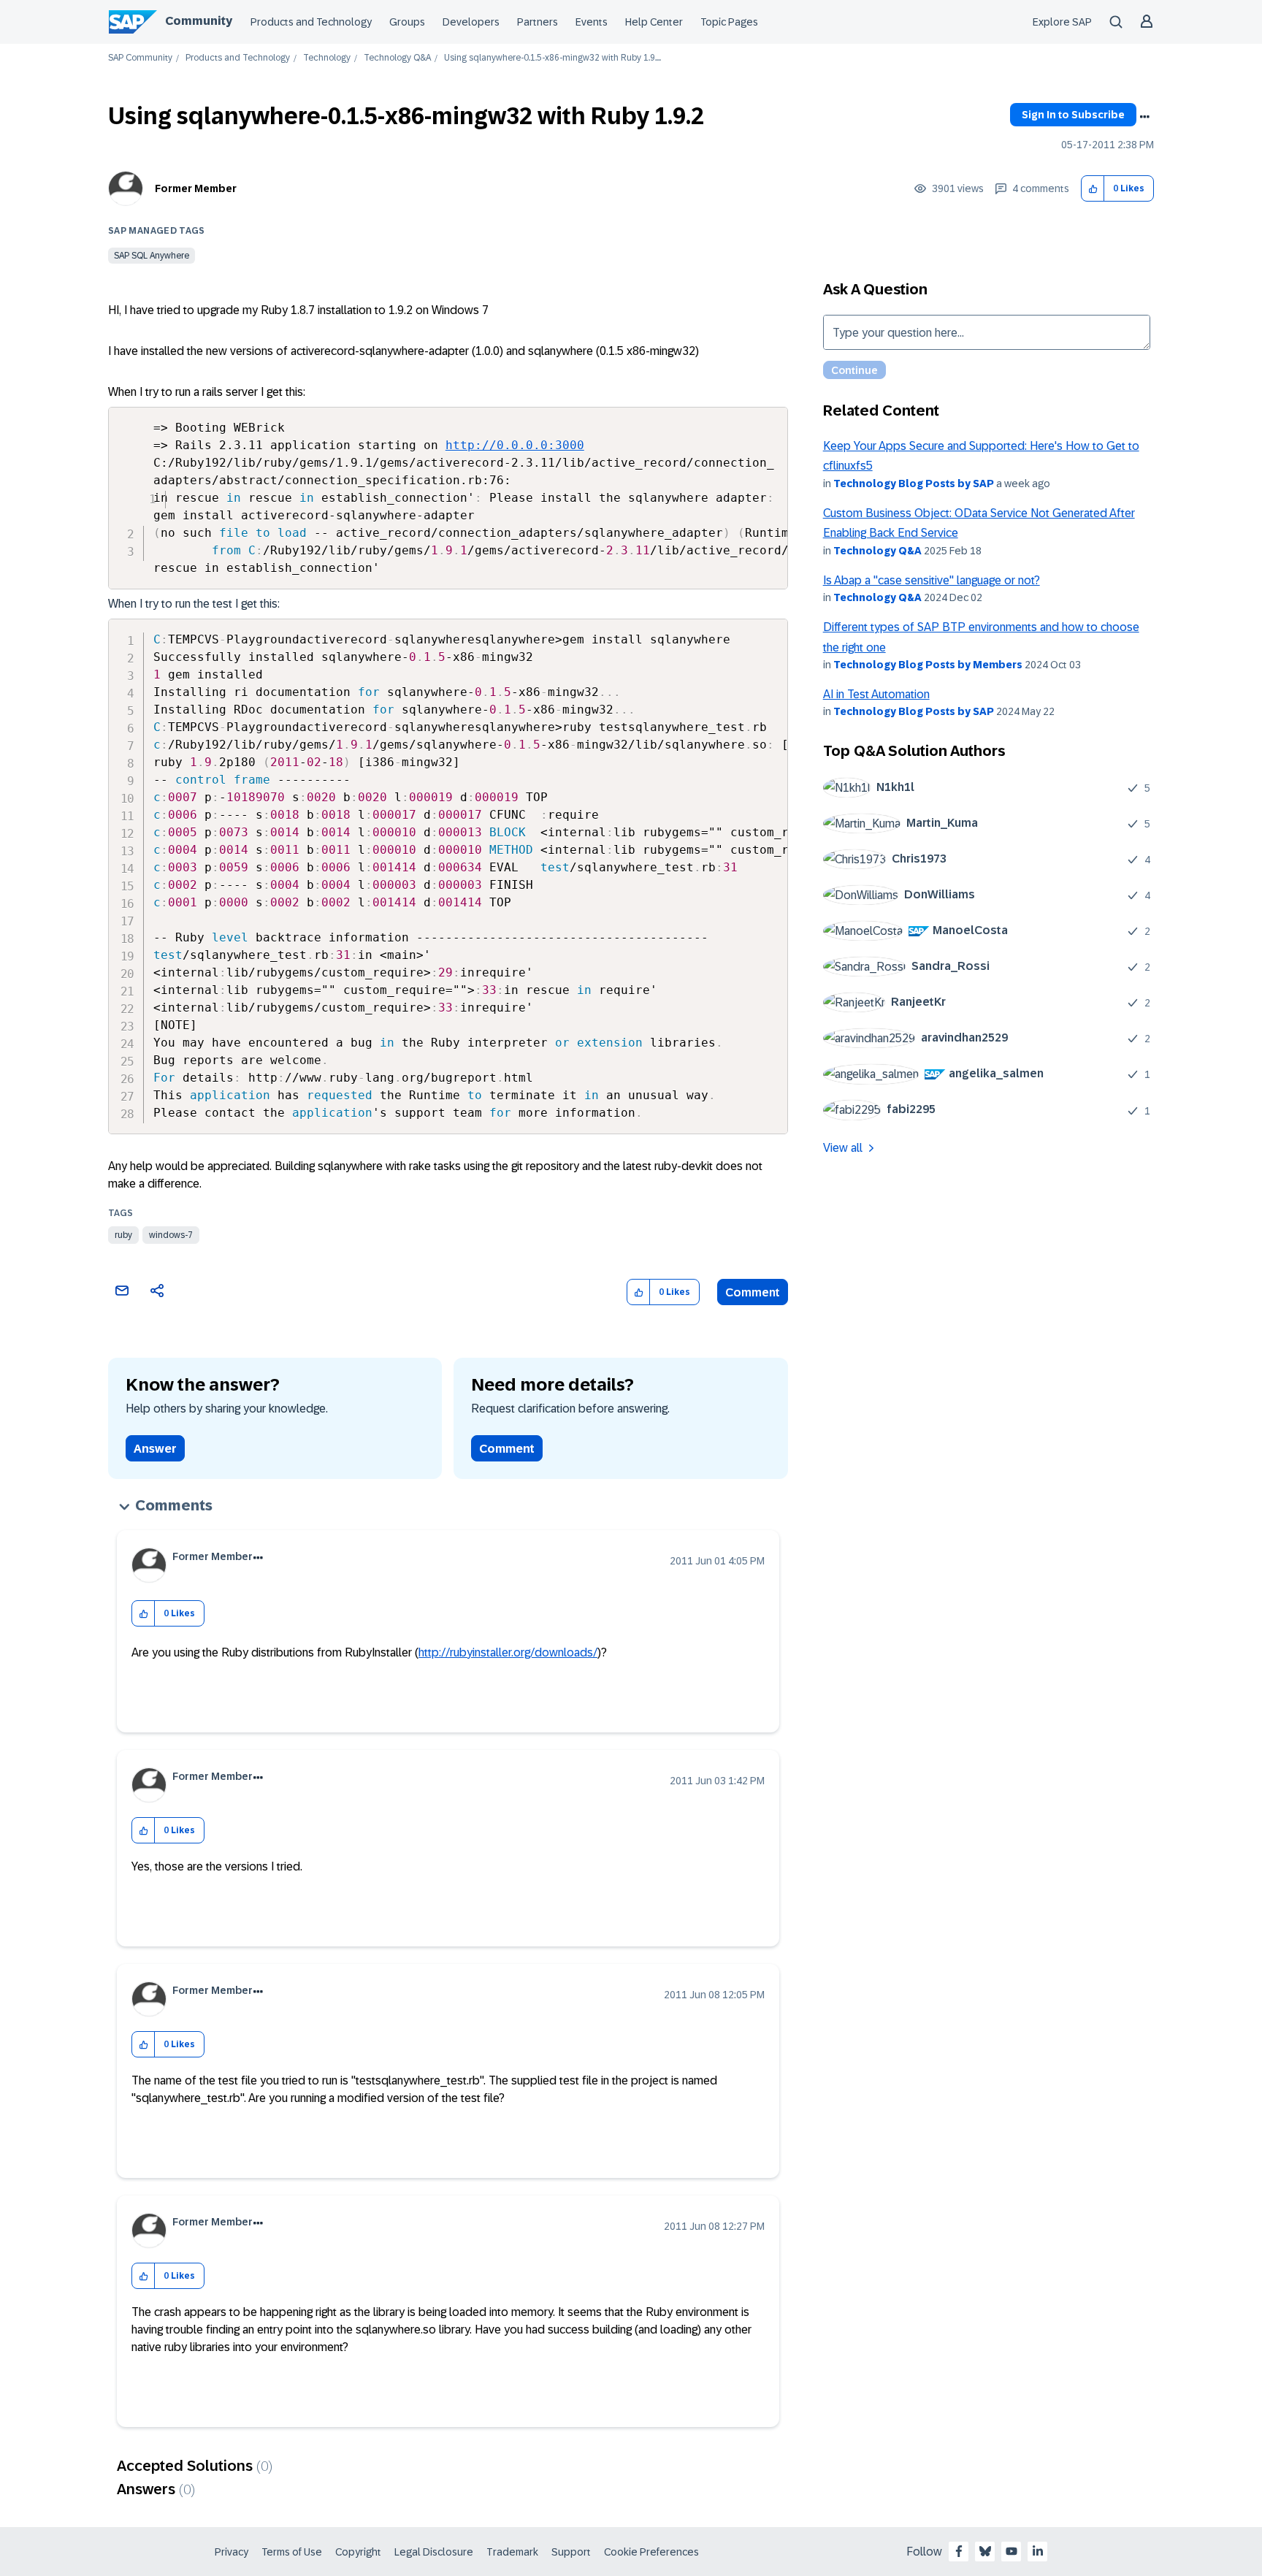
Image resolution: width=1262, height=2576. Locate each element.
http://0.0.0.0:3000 (515, 445)
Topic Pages (729, 22)
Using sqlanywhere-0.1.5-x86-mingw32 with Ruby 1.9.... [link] (552, 58)
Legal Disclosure (434, 2552)
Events (592, 22)
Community (199, 21)
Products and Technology (311, 22)
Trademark (512, 2552)
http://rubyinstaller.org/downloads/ (508, 1652)
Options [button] (1144, 117)
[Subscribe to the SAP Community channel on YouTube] (1011, 2551)
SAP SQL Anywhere (152, 256)
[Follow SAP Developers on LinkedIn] (1038, 2551)
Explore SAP (1062, 22)
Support (571, 2552)
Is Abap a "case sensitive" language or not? (932, 580)
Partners (538, 22)
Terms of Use (292, 2552)
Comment (753, 1292)
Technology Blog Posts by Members (928, 665)
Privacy (232, 2552)
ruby (123, 1235)
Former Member (196, 188)
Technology (327, 58)
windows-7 (171, 1235)
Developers (471, 22)
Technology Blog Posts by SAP (914, 484)
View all (843, 1148)
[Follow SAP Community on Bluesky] (985, 2551)
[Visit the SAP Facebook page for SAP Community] (959, 2551)
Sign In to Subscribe (1073, 115)
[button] (1093, 189)
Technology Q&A (397, 58)
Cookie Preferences (651, 2552)
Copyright (358, 2552)
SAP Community (140, 58)
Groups (407, 22)
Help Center (654, 22)
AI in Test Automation (876, 694)
